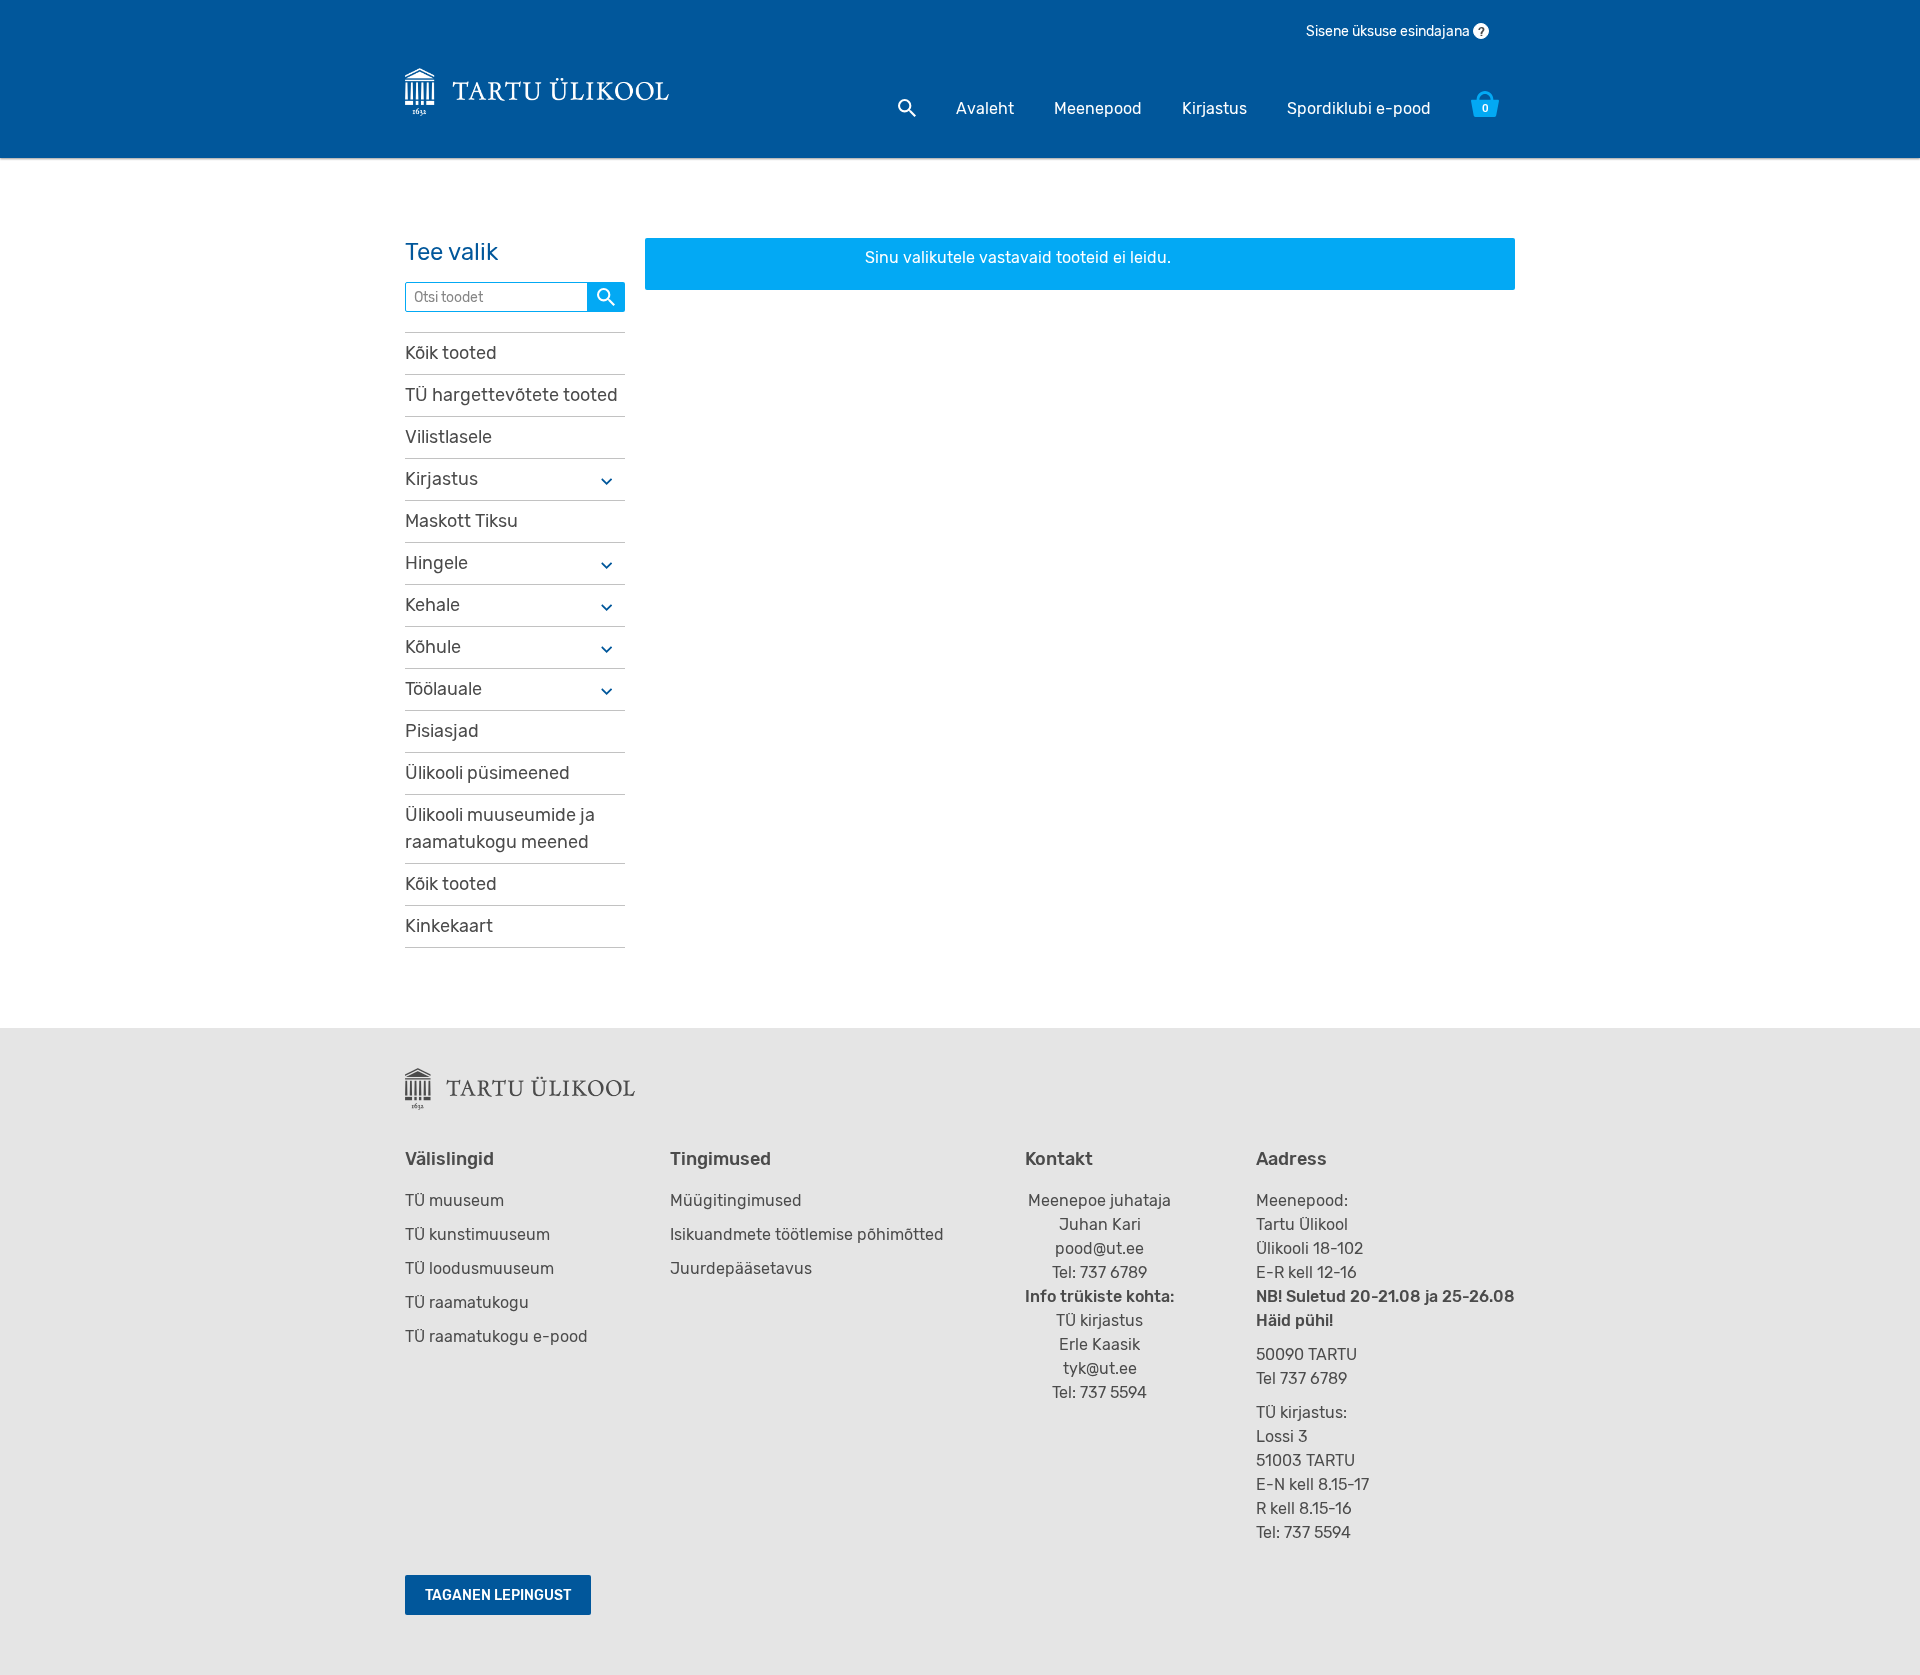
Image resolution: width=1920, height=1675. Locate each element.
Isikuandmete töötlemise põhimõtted (807, 1234)
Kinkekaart (449, 926)
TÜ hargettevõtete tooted (511, 395)
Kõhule (433, 647)
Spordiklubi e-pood (1359, 108)
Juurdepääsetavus (741, 1268)
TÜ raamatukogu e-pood (496, 1336)
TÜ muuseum (454, 1200)
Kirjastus (1214, 108)
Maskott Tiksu (461, 521)
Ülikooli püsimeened (487, 773)
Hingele (436, 563)
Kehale (432, 605)
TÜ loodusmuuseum (479, 1268)
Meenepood (1098, 108)
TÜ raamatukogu (467, 1302)
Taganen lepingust (498, 1595)
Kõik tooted (451, 353)
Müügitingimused (736, 1200)
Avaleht (985, 108)
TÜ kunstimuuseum (477, 1234)
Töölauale (443, 689)
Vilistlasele (448, 437)
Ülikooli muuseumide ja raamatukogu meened (500, 828)
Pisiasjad (442, 731)
